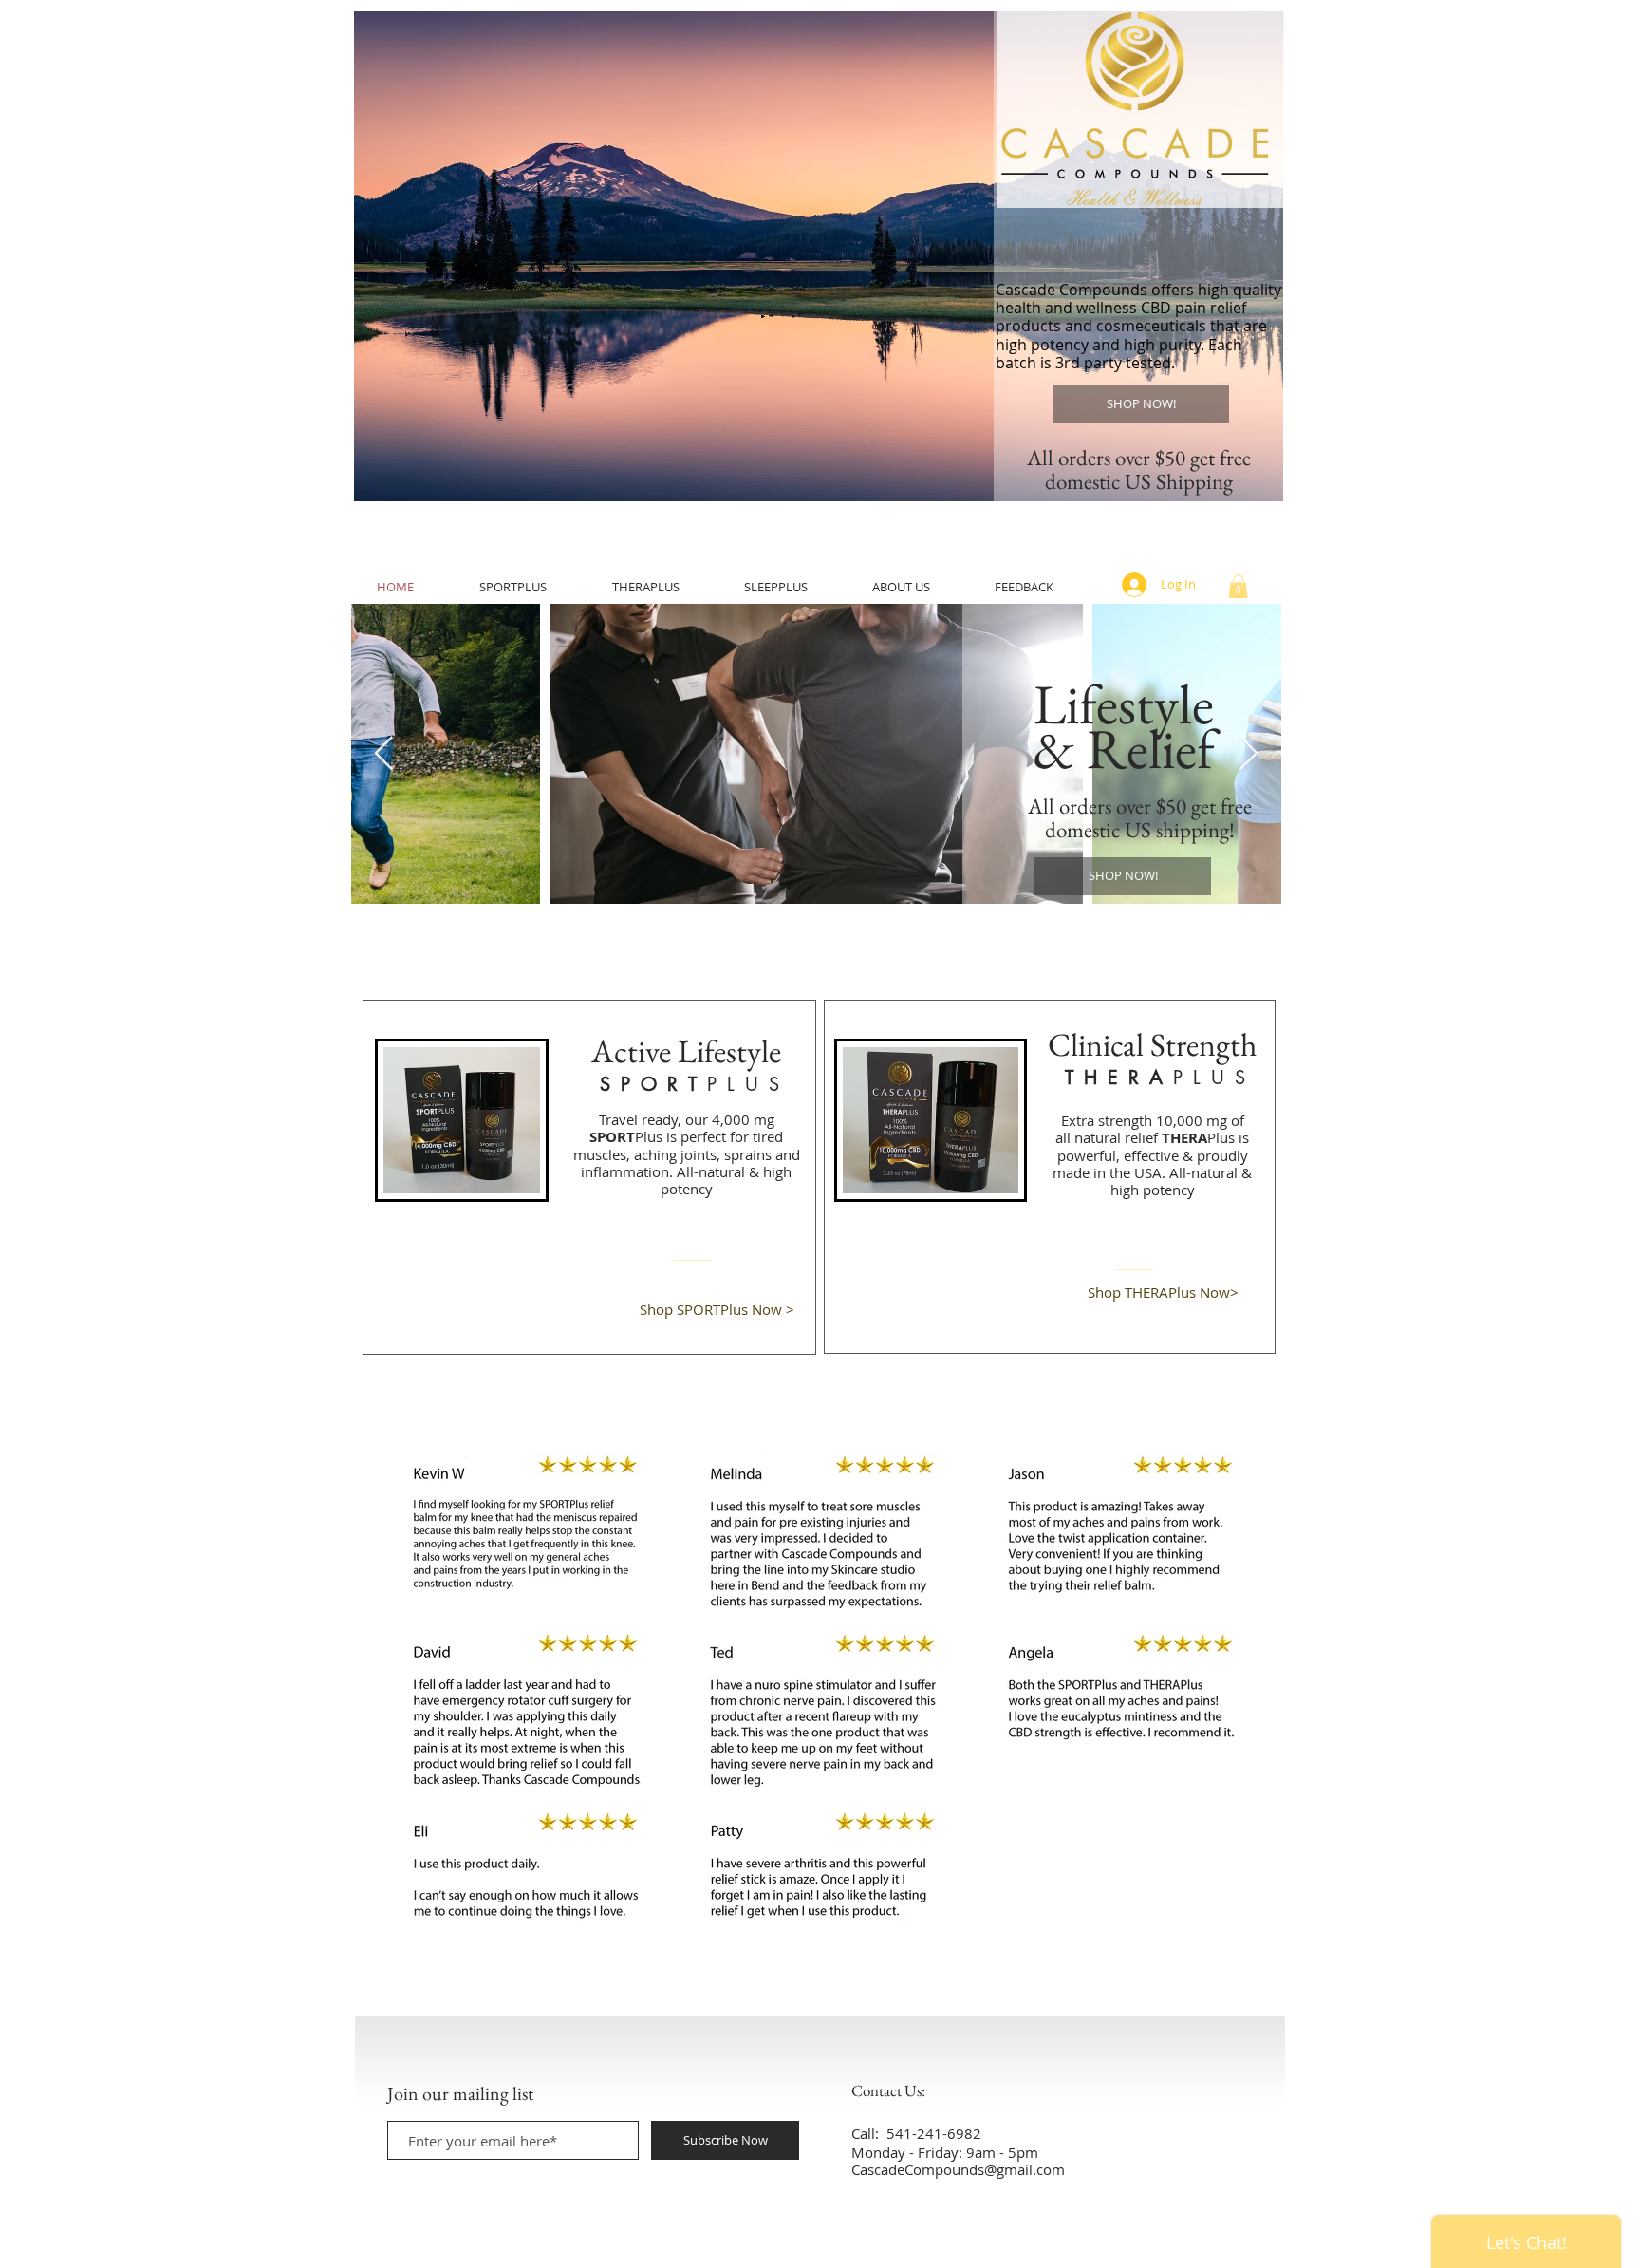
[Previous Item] (384, 754)
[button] (819, 256)
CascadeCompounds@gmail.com (958, 2169)
